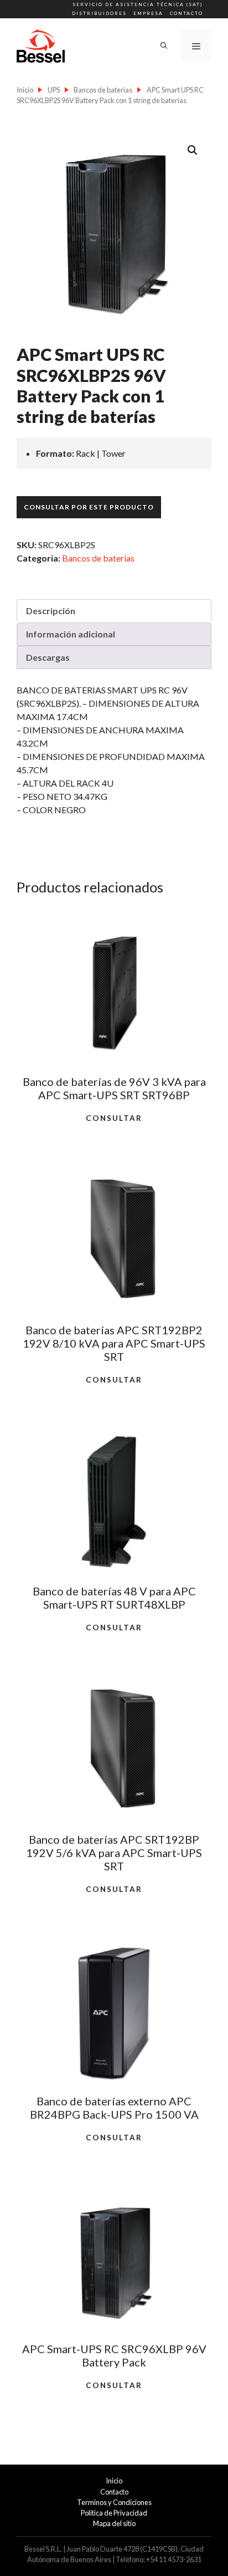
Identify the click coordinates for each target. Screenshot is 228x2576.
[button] (193, 150)
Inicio (25, 90)
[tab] (114, 611)
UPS (54, 90)
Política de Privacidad (114, 2513)
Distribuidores (99, 13)
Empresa (148, 13)
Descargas (48, 657)
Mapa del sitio (114, 2523)
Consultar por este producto (89, 507)
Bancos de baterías (103, 90)
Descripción (51, 611)
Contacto (186, 13)
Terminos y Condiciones (114, 2502)
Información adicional (71, 634)
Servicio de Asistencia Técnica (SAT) (138, 4)
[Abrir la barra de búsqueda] (164, 46)
